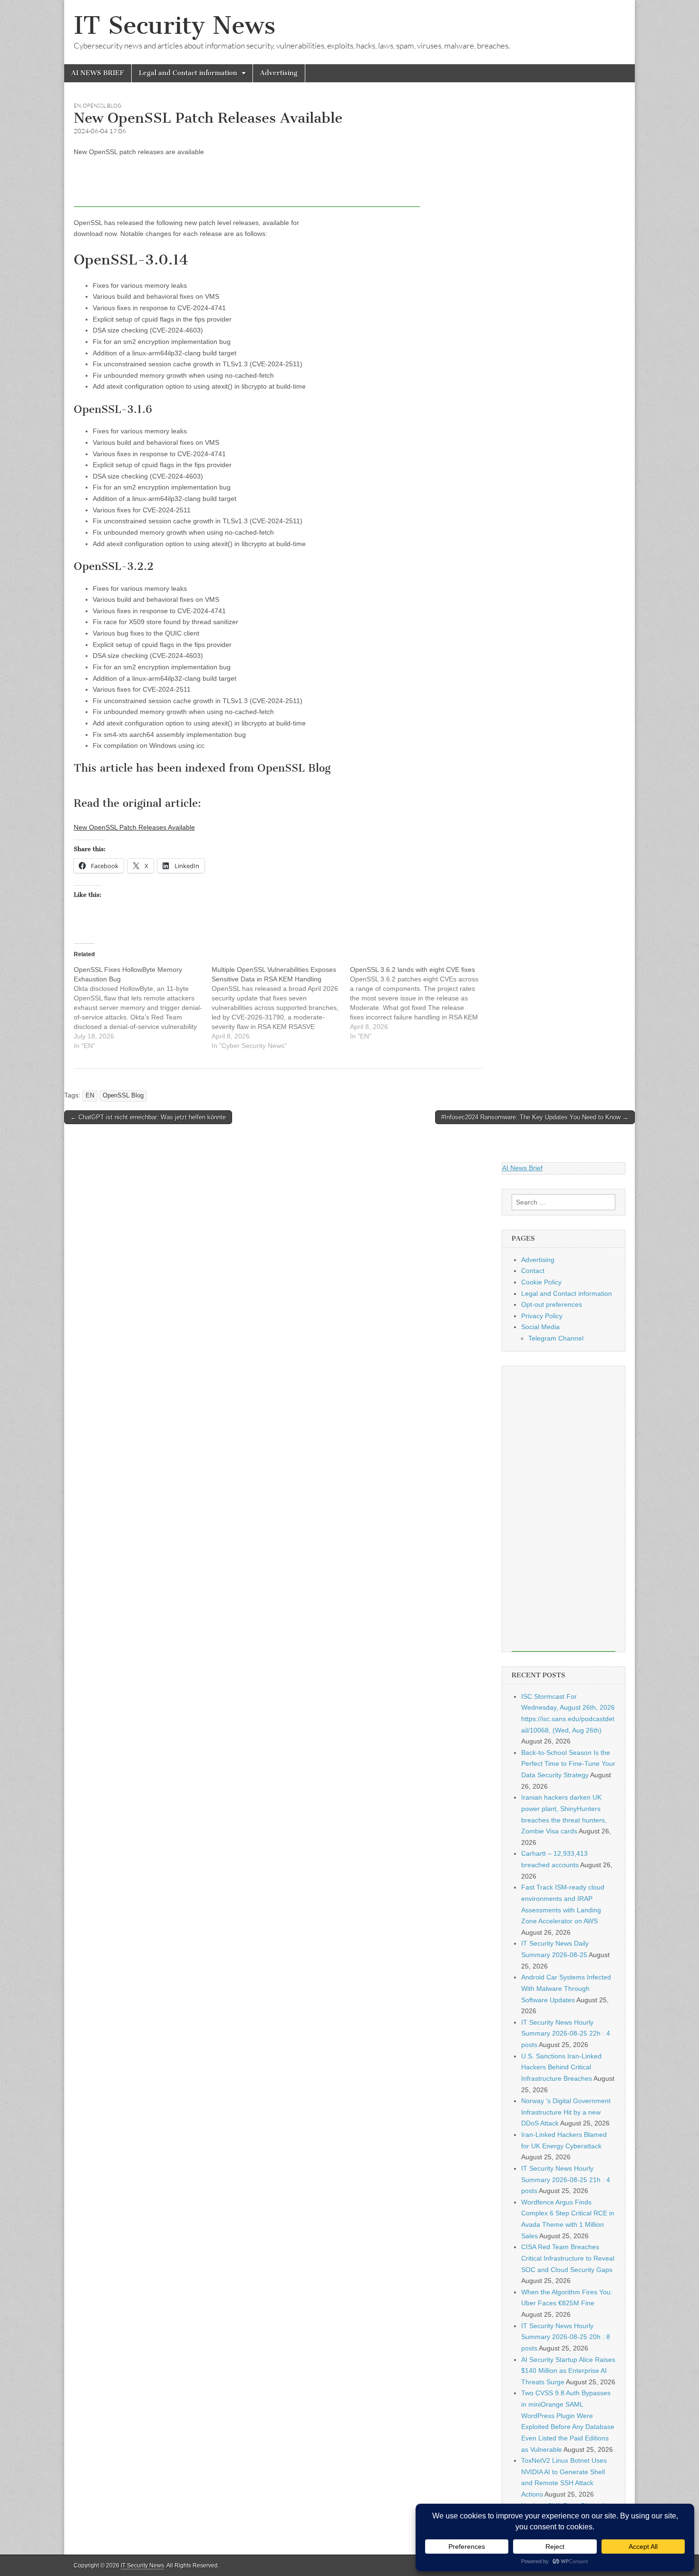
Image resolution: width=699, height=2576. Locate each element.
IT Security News (175, 25)
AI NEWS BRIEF (98, 73)
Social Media (540, 1327)
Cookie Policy (541, 1282)
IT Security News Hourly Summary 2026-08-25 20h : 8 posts (566, 2337)
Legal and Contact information (188, 73)
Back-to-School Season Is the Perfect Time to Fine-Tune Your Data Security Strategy (568, 1764)
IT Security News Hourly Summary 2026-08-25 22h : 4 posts (566, 2033)
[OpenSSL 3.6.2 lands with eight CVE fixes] (419, 1003)
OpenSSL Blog (102, 106)
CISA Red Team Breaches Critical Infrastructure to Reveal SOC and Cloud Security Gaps (568, 2258)
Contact (533, 1271)
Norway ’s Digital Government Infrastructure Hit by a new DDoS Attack (566, 2112)
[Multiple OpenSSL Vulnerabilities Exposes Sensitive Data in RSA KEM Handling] (281, 1008)
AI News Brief (522, 1168)
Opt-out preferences (552, 1304)
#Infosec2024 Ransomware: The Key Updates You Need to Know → (535, 1117)
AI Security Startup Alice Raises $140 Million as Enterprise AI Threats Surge (568, 2371)
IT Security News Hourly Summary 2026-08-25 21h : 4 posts (566, 2179)
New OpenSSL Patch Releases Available (134, 827)
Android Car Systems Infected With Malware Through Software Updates (566, 1988)
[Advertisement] (247, 186)
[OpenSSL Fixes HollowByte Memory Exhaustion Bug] (143, 1008)
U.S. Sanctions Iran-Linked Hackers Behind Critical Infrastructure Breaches (561, 2067)
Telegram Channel (556, 1338)
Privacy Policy (542, 1316)
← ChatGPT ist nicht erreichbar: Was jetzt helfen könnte (148, 1117)
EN (77, 106)
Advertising (279, 73)
